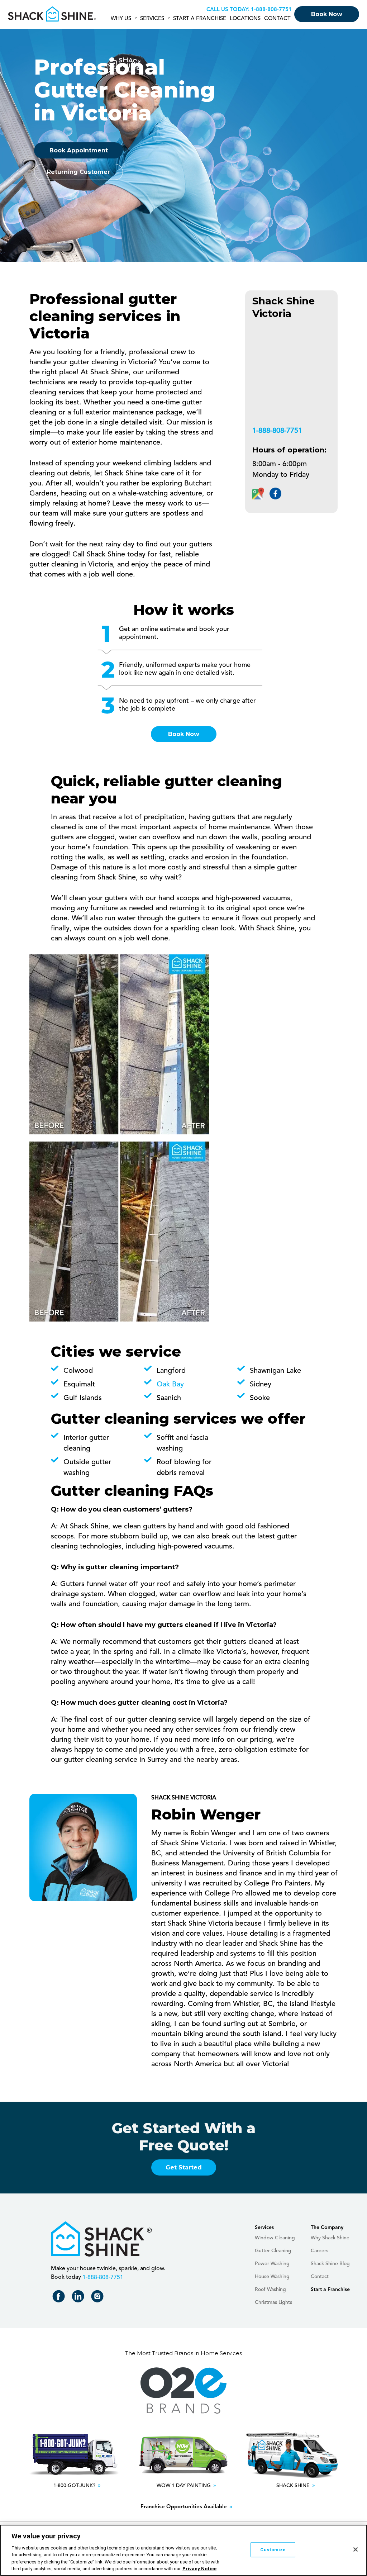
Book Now (327, 14)
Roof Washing (270, 2290)
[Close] (356, 2549)
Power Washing (272, 2264)
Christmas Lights (273, 2302)
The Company (327, 2228)
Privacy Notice (199, 2569)
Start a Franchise (200, 19)
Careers (320, 2251)
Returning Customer (78, 172)
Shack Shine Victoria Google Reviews (258, 494)
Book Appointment (79, 150)
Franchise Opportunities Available (184, 2507)
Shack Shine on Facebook (60, 2298)
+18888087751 (270, 10)
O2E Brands (183, 2391)
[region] (183, 2550)
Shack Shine (52, 14)
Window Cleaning (275, 2238)
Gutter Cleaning (273, 2251)
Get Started (184, 2167)
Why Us (121, 19)
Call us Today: (228, 10)
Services (152, 19)
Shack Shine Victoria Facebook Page (275, 494)
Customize (273, 2550)
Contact (277, 19)
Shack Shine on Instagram (99, 2298)
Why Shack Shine (330, 2238)
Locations (245, 19)
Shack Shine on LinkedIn (79, 2298)
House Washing (272, 2277)
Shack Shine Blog (330, 2264)
